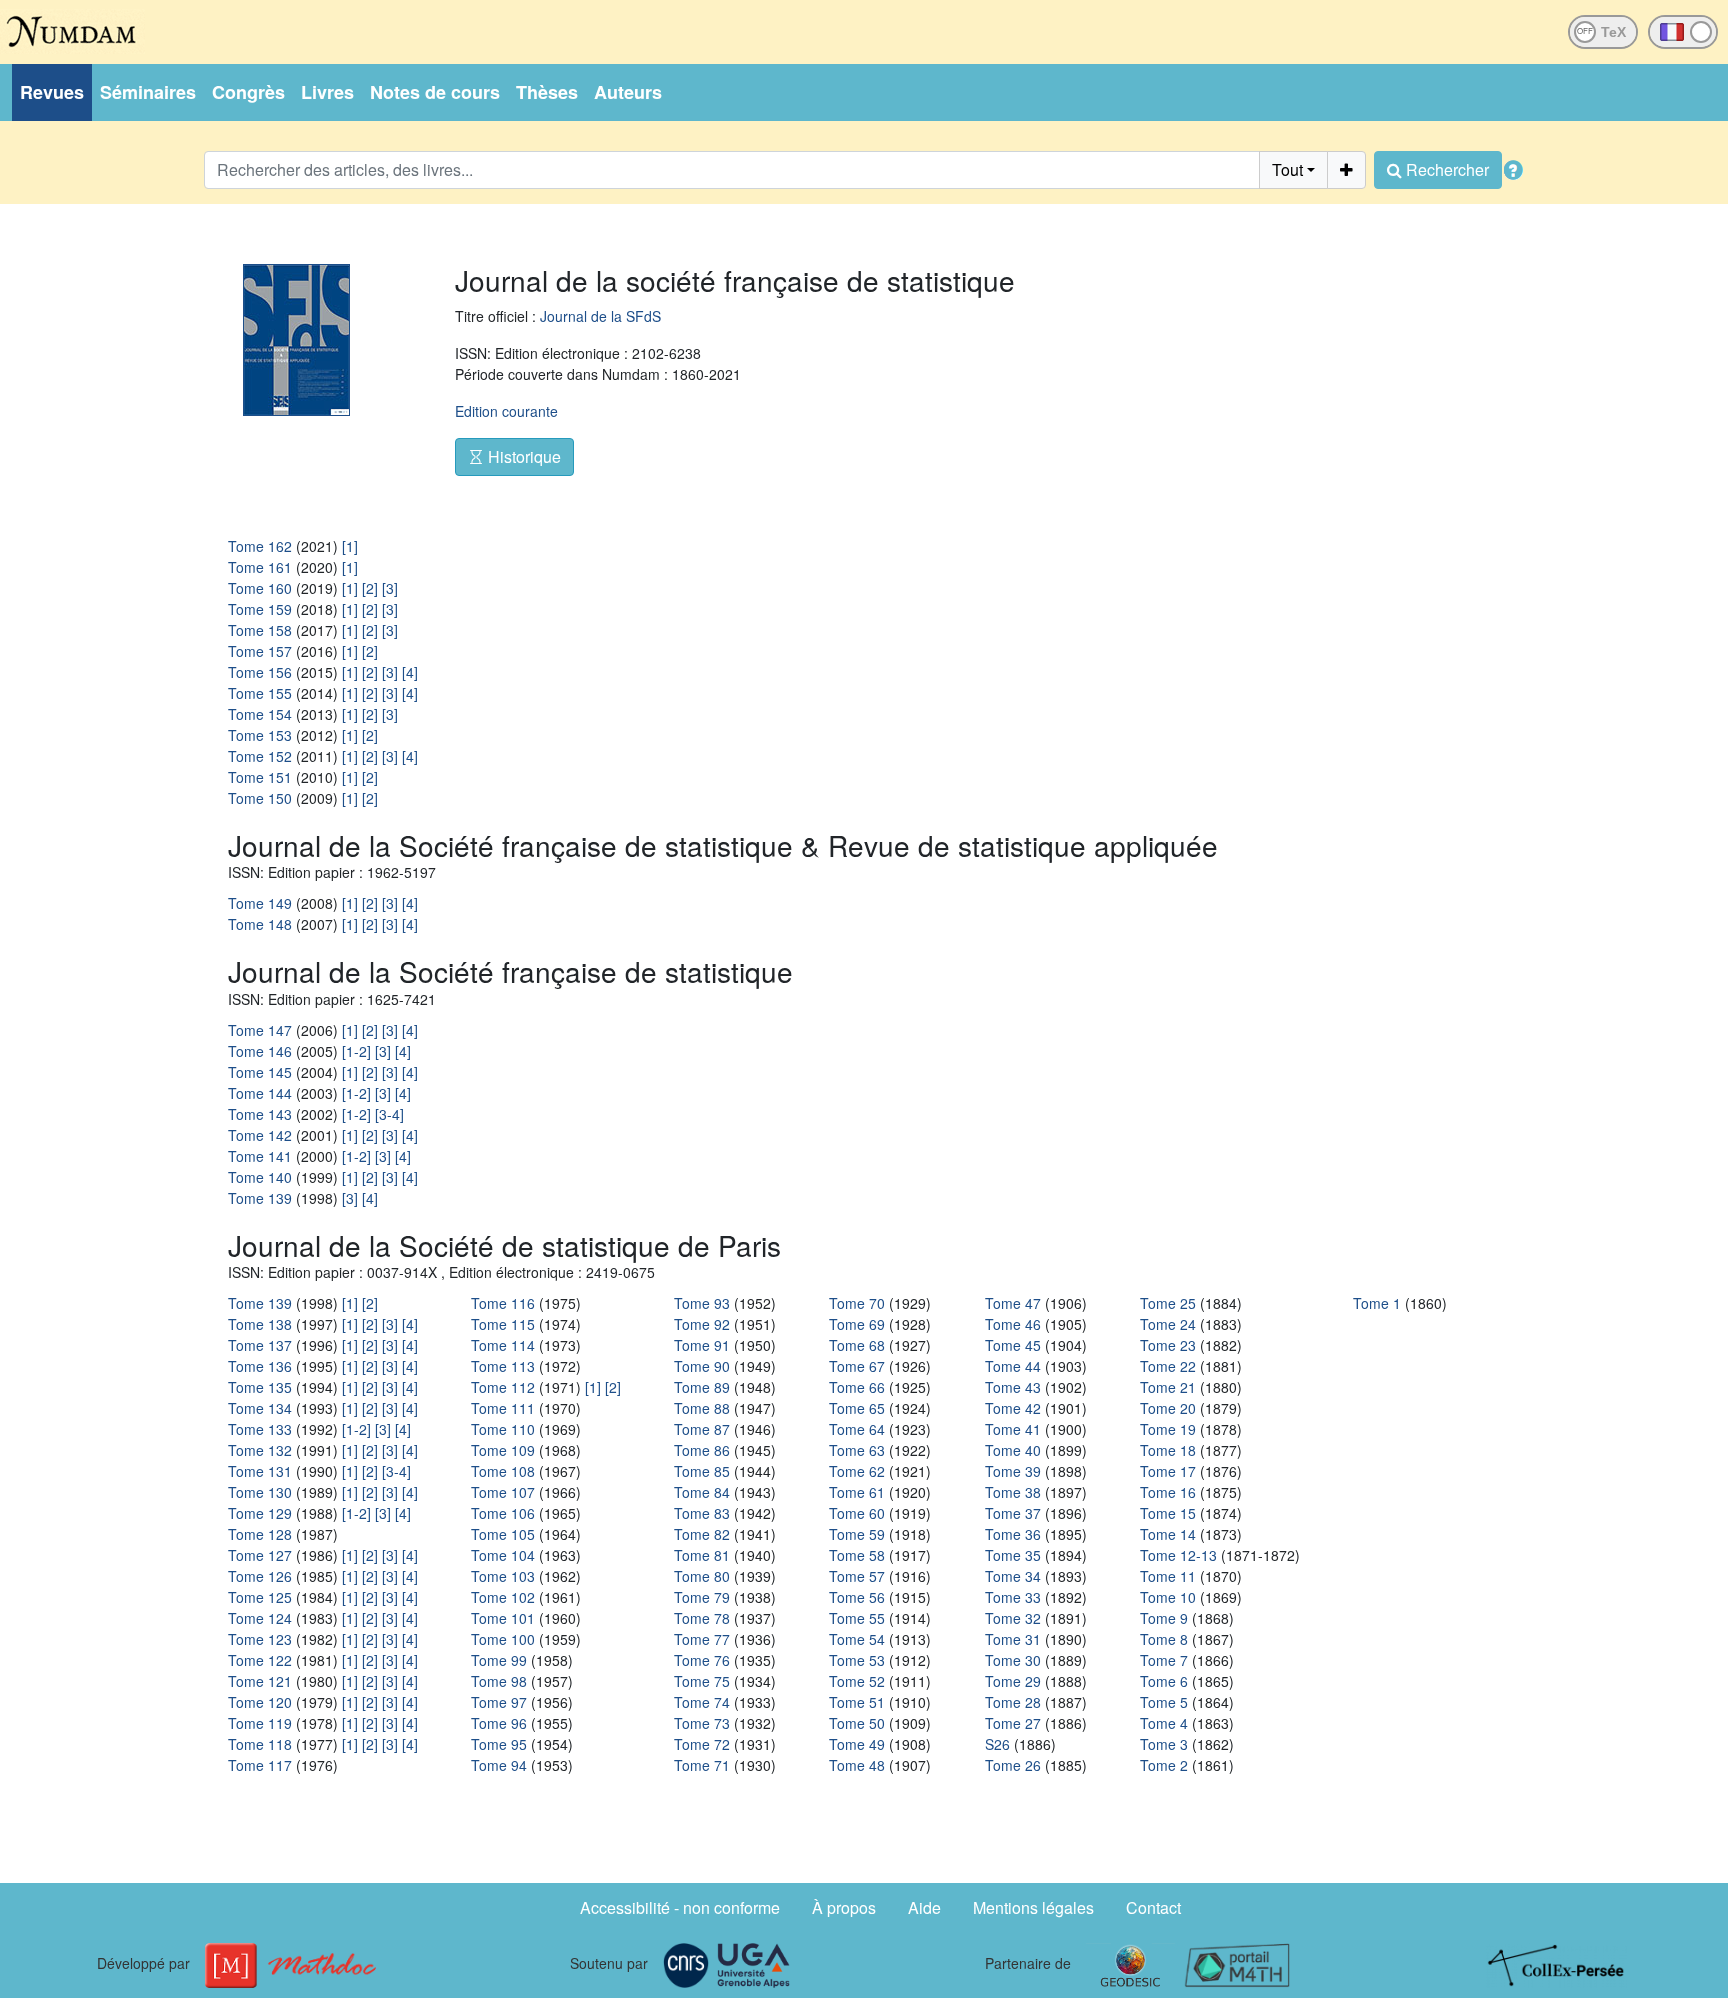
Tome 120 (260, 1702)
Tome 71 (702, 1765)
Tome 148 (260, 924)
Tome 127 (260, 1555)
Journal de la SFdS (600, 316)
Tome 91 (702, 1345)
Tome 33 (1013, 1597)
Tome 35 (1013, 1555)
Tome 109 (503, 1450)
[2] (370, 588)
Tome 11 (1168, 1576)
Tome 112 (503, 1387)
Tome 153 (260, 735)
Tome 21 (1168, 1387)
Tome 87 (702, 1429)
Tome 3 (1164, 1744)
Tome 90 (702, 1366)
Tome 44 (1013, 1366)
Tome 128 (260, 1534)
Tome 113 (503, 1366)
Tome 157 (260, 651)
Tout (1287, 169)
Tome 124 (260, 1618)
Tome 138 (260, 1324)
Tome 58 (857, 1555)
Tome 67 (857, 1366)
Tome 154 (260, 714)
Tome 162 (260, 546)
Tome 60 (857, 1513)
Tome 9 (1164, 1618)
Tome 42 (1013, 1408)
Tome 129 (260, 1513)
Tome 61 (857, 1492)
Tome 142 (260, 1135)
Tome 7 (1164, 1660)
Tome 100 (503, 1639)
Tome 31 (1013, 1639)
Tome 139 (260, 1198)
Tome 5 (1164, 1702)
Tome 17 (1168, 1471)
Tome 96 (499, 1723)
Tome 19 (1168, 1429)
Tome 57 (857, 1576)
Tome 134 (260, 1408)
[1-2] (356, 1051)
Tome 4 (1164, 1723)
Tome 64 (857, 1429)
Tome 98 (499, 1681)
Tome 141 (260, 1156)
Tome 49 (857, 1744)
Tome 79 (702, 1597)
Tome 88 (702, 1408)
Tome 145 (260, 1072)
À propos (844, 1907)
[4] (410, 672)
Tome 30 (1013, 1660)
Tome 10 (1168, 1597)
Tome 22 (1168, 1366)
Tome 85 (702, 1471)
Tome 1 (1377, 1303)
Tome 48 (857, 1765)
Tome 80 (702, 1576)
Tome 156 (260, 672)
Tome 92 (702, 1324)
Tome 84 (702, 1492)
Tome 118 (260, 1744)
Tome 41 (1013, 1429)
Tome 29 (1013, 1681)
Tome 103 (503, 1576)
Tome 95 (499, 1744)
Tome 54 (857, 1639)
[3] (390, 588)
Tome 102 (503, 1597)
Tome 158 (260, 630)
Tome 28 (1013, 1702)
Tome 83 (702, 1513)
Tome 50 (857, 1723)
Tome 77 (702, 1639)
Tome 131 (260, 1471)
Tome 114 (503, 1345)
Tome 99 (499, 1660)
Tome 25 (1168, 1303)
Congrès (248, 92)
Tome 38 (1013, 1492)
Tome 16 (1168, 1492)
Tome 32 (1013, 1618)
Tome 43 (1013, 1387)
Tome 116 (503, 1303)
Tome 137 (260, 1345)
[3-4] (389, 1114)
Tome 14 (1168, 1534)
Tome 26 (1013, 1765)
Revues (52, 92)
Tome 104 (503, 1555)
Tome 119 (260, 1723)
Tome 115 (503, 1324)
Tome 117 (260, 1765)
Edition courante (506, 411)
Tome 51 (857, 1702)
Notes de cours (435, 92)
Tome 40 (1013, 1450)
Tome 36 (1013, 1534)
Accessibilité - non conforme (680, 1907)
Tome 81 (702, 1555)
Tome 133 (260, 1429)
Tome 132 (260, 1450)
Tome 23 (1168, 1345)
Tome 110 (503, 1429)
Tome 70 (857, 1303)
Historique (522, 456)
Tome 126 (260, 1576)
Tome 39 (1013, 1471)
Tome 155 (260, 693)
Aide (924, 1907)
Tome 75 (702, 1681)
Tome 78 (702, 1618)
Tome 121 (260, 1681)
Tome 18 (1168, 1450)
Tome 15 (1168, 1513)
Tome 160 (260, 588)
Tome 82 (702, 1534)
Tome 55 (857, 1618)
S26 (997, 1744)
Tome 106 (503, 1513)
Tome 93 (702, 1303)
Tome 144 (260, 1093)
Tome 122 (260, 1660)
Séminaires (148, 92)
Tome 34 (1013, 1576)
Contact (1153, 1907)
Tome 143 (260, 1114)
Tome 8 (1164, 1639)
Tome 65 (857, 1408)
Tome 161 (260, 567)
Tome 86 (702, 1450)
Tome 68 (857, 1345)
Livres (327, 92)
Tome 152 (260, 756)
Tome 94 (499, 1765)
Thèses (547, 92)
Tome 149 (260, 903)
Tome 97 (499, 1702)
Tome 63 (857, 1450)
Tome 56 (857, 1597)
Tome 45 (1013, 1345)
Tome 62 (857, 1471)
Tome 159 (260, 609)
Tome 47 (1013, 1303)
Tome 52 (857, 1681)
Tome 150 (260, 798)
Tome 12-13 (1178, 1555)
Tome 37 (1013, 1513)
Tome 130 (260, 1492)
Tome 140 (260, 1177)
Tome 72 (702, 1744)
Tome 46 (1013, 1324)
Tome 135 (260, 1387)
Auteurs (628, 92)
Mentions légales (1033, 1907)
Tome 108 (503, 1471)
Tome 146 (260, 1051)
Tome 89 (702, 1387)
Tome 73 (702, 1723)
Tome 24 (1168, 1324)
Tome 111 (503, 1408)
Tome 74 (702, 1702)
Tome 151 (260, 777)
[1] (350, 546)
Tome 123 (260, 1639)
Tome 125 (260, 1597)
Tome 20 (1168, 1408)
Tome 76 (702, 1660)
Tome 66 (857, 1387)
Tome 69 (857, 1324)
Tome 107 (503, 1492)
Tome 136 (260, 1366)
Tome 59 (857, 1534)
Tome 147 (260, 1030)
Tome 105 (503, 1534)
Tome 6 (1164, 1681)
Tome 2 (1164, 1765)
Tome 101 (503, 1618)
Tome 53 (857, 1660)
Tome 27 (1013, 1723)
